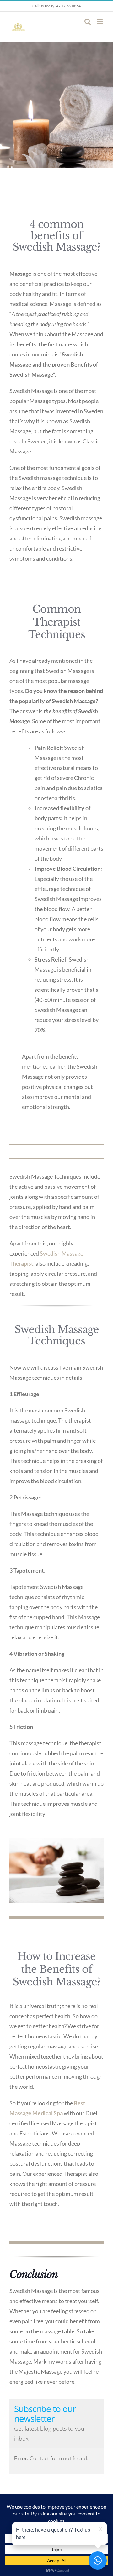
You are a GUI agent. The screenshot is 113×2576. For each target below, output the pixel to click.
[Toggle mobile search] (88, 22)
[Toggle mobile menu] (100, 22)
